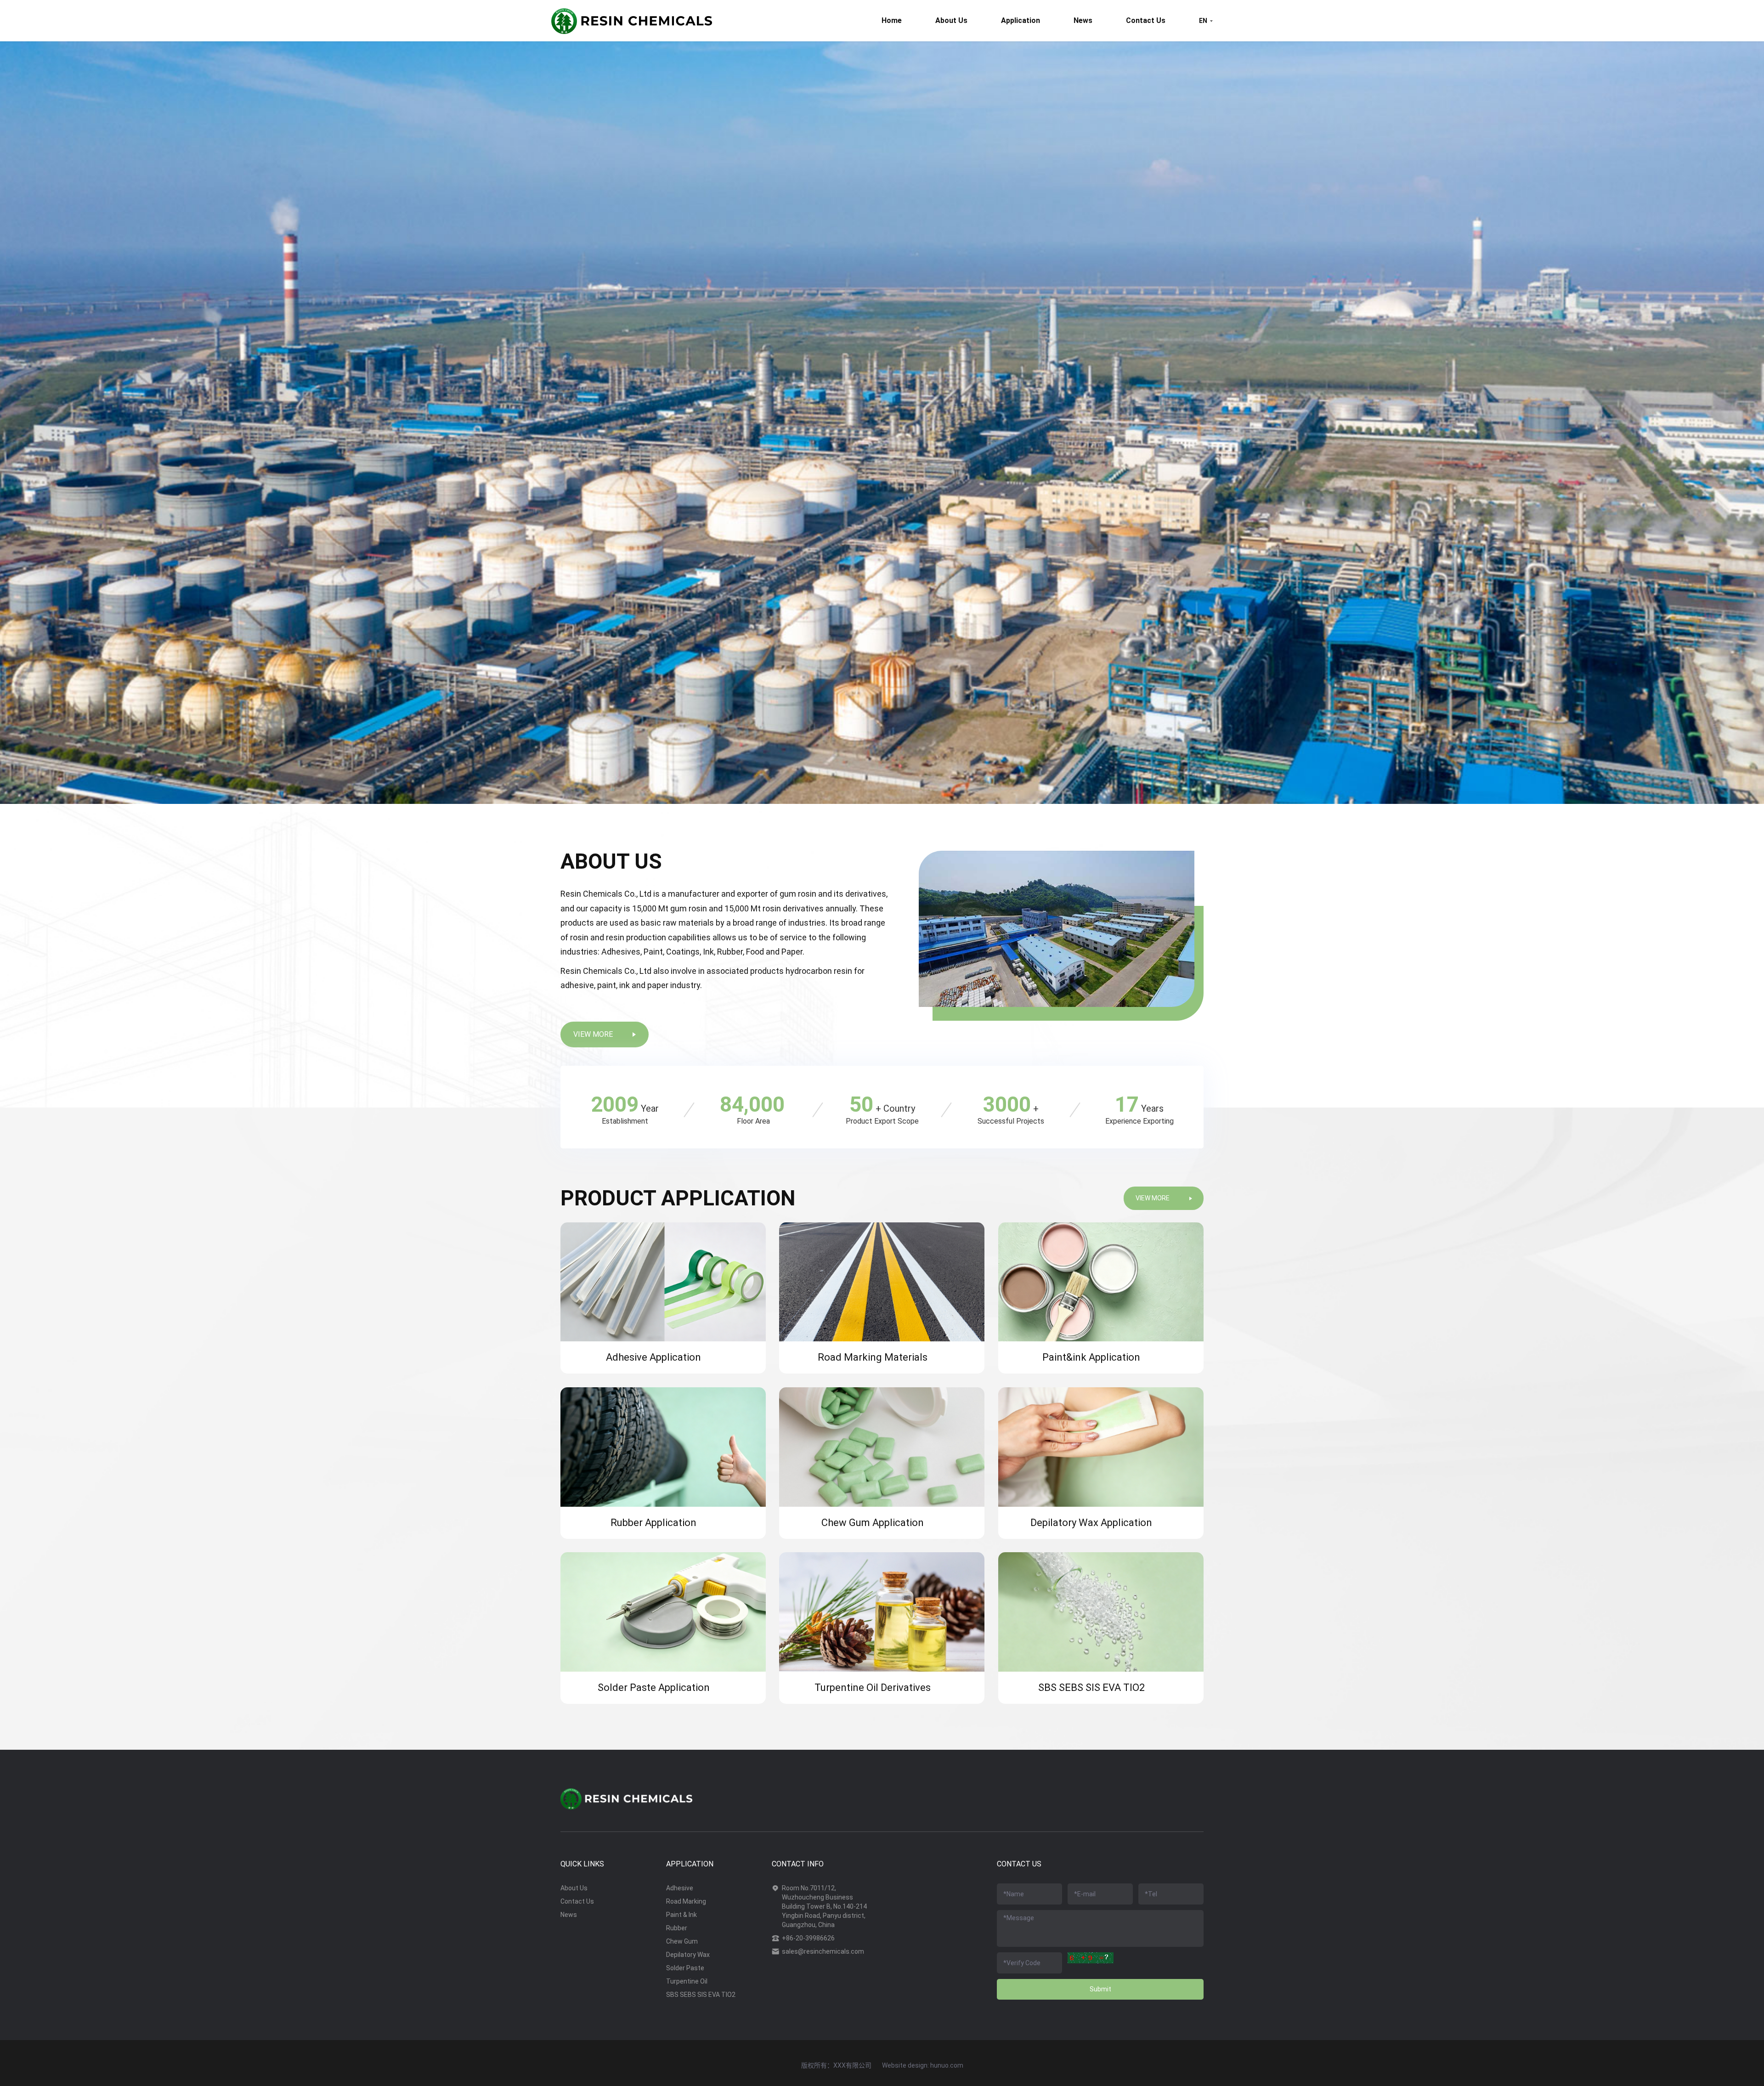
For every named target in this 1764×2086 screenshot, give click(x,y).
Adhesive (680, 1888)
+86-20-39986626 (808, 1938)
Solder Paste (685, 1968)
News (1083, 20)
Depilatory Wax (688, 1955)
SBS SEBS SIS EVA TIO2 (701, 1995)
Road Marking (686, 1901)
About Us (951, 20)
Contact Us (1146, 20)
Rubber (677, 1928)
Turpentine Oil (687, 1981)
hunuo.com (947, 2065)
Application (1021, 20)
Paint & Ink (681, 1915)
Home (892, 20)
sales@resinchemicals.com (823, 1951)
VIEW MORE (593, 1034)
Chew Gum (682, 1941)
